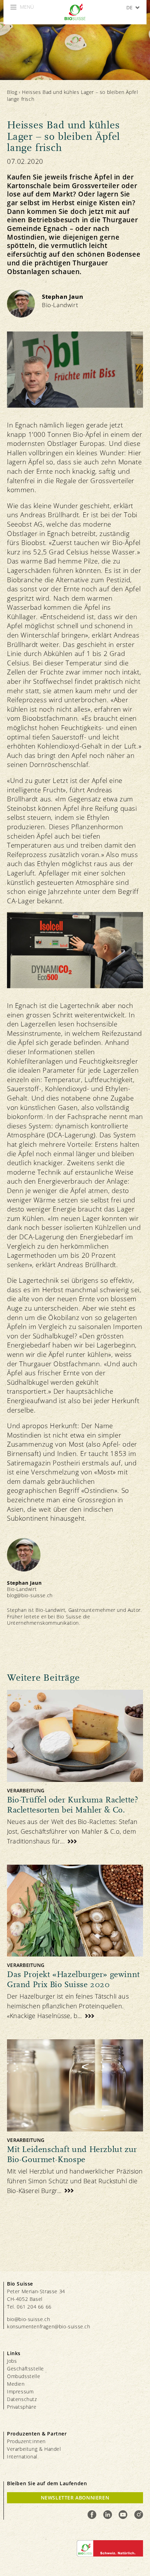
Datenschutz (22, 2399)
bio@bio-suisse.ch (28, 2319)
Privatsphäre (22, 2407)
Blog (12, 92)
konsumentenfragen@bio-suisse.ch (49, 2326)
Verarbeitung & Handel (34, 2449)
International (22, 2457)
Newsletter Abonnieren (75, 2498)
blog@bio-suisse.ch (30, 1595)
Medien (16, 2384)
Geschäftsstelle (25, 2369)
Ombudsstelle (24, 2376)
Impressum (20, 2391)
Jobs (12, 2361)
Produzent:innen (26, 2441)
